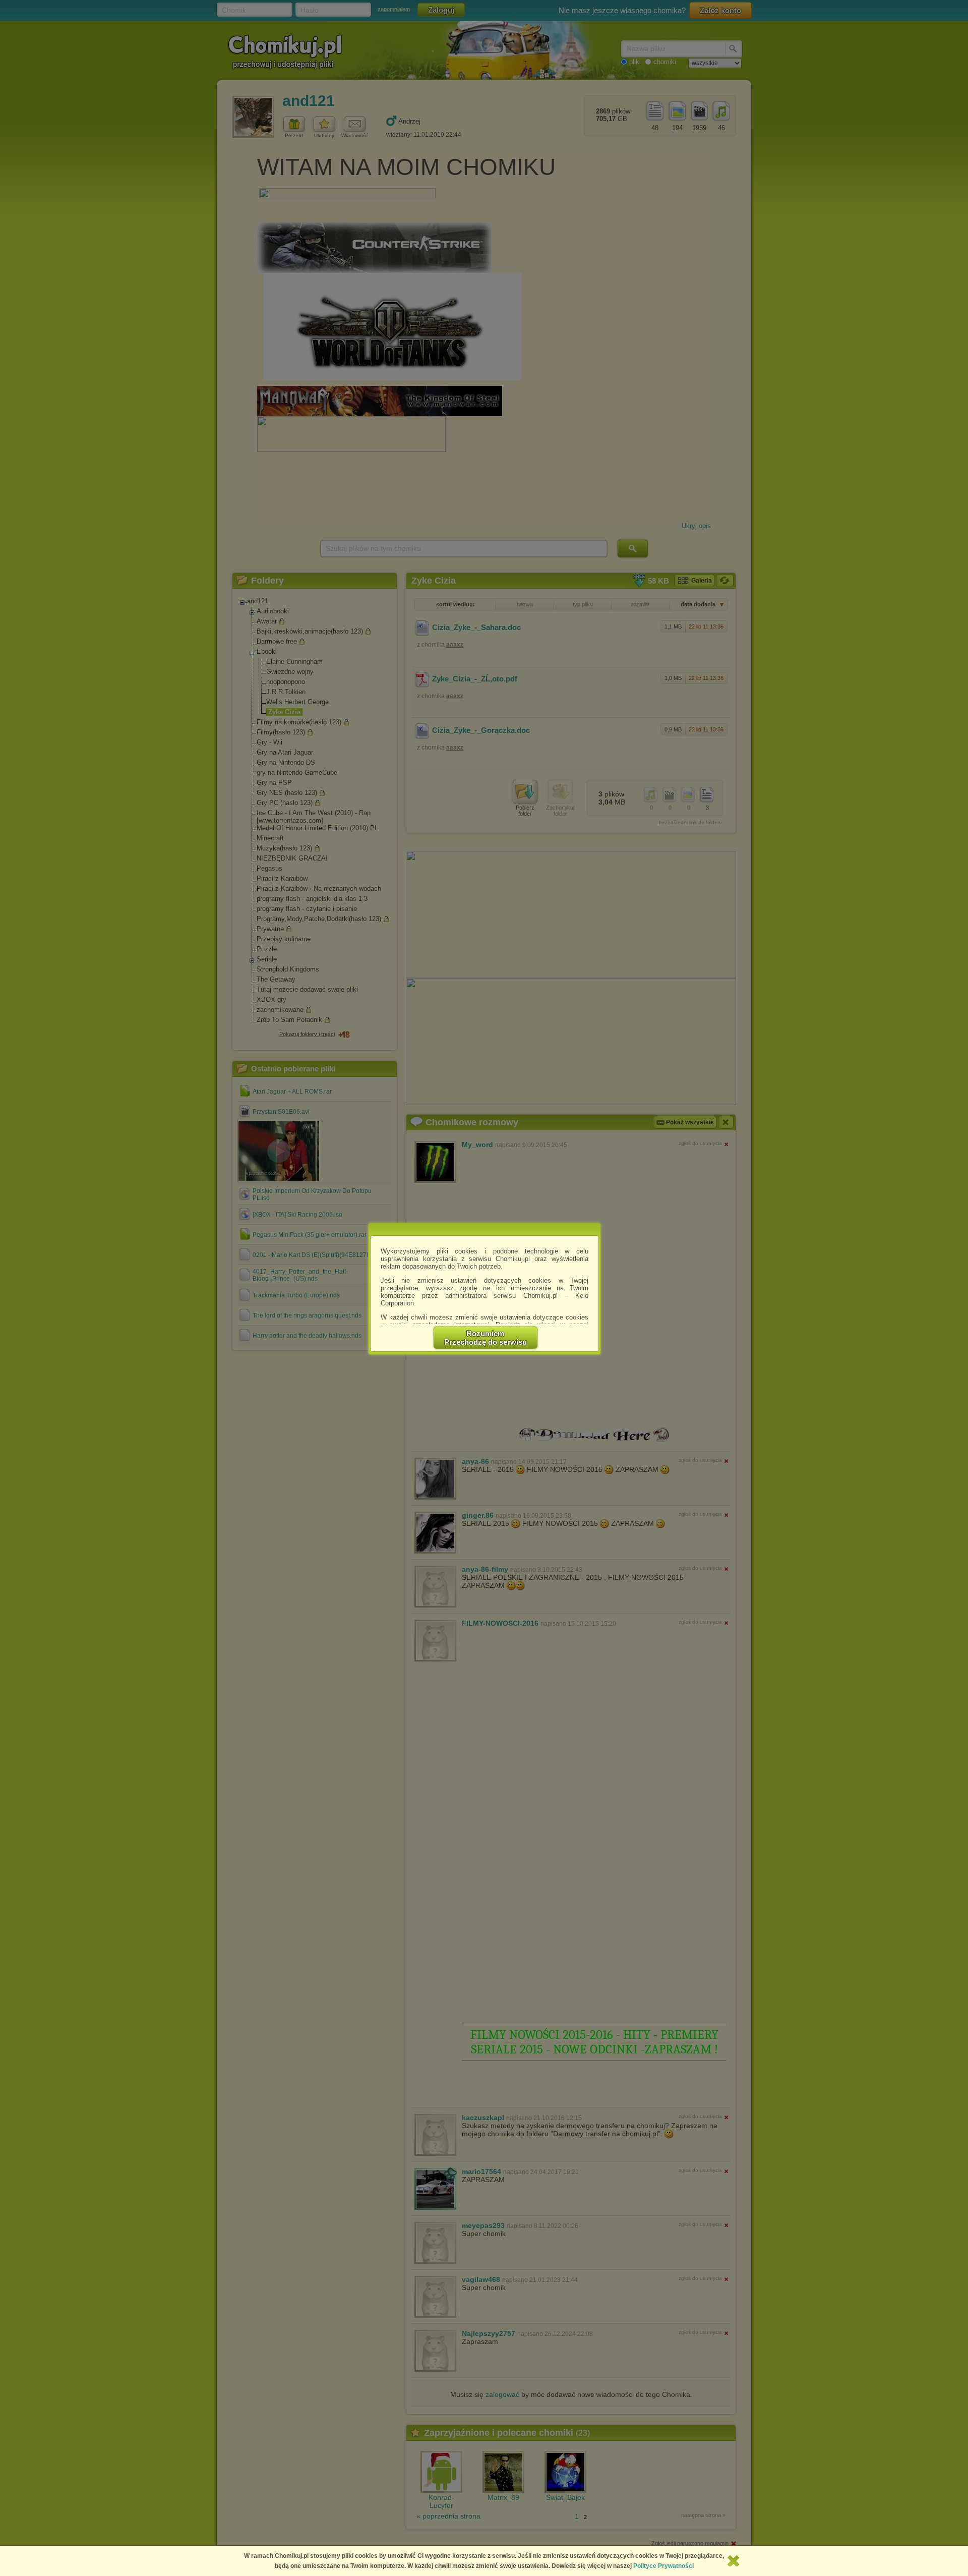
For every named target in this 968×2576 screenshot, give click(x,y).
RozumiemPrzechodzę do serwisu (486, 1338)
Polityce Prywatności (663, 2566)
